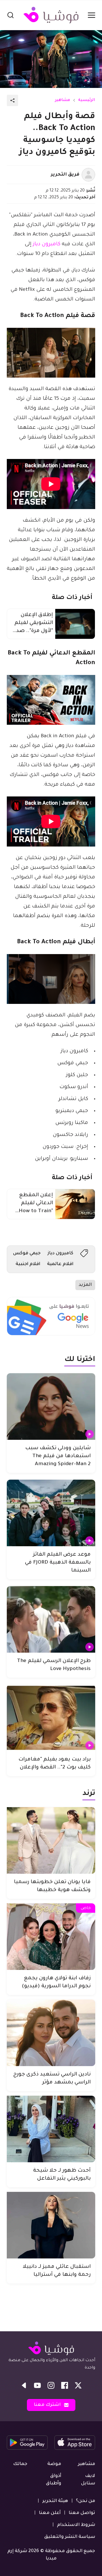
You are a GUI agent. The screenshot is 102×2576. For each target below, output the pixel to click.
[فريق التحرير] (88, 175)
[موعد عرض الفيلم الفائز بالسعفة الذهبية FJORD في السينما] (51, 1513)
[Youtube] (37, 2385)
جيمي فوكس (27, 1253)
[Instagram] (51, 2385)
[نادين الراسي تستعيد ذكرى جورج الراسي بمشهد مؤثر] (51, 2033)
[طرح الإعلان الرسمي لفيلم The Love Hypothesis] (51, 1619)
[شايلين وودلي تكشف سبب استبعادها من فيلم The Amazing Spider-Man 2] (51, 1407)
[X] (78, 2385)
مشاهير (62, 100)
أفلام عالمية (60, 1264)
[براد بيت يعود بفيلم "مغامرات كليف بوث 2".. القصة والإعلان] (51, 1718)
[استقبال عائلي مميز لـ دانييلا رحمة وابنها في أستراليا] (51, 2225)
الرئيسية (87, 100)
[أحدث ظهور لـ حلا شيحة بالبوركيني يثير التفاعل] (51, 2129)
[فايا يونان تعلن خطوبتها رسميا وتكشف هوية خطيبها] (51, 1840)
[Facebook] (65, 2385)
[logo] (51, 15)
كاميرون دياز (47, 244)
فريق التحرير (65, 175)
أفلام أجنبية (28, 1264)
